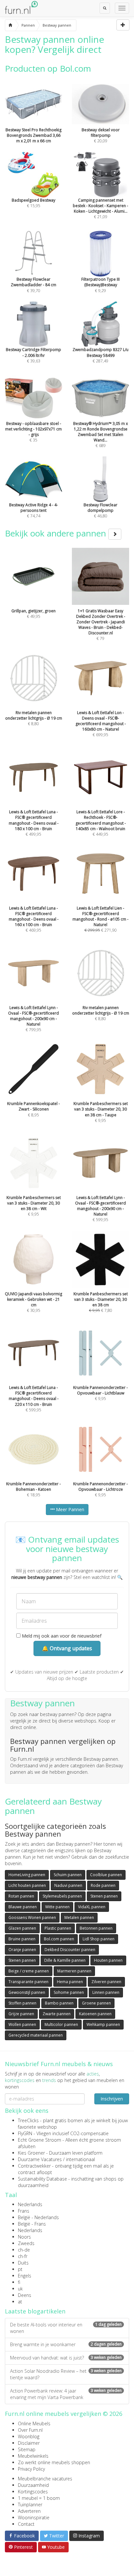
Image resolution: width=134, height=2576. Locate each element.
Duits (23, 2263)
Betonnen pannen (96, 1928)
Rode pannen (103, 1885)
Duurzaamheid (33, 2485)
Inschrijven (112, 2099)
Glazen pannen (22, 1928)
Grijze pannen (21, 2014)
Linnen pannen (106, 1992)
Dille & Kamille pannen (65, 1960)
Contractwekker (34, 2166)
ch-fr (23, 2256)
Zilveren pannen (106, 1982)
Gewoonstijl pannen (27, 1992)
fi (19, 2282)
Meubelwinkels (33, 2456)
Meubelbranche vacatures (45, 2479)
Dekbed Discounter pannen (70, 1950)
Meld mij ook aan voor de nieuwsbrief (61, 1636)
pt (20, 2269)
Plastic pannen (58, 1928)
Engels (25, 2276)
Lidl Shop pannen (99, 1939)
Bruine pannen (22, 1939)
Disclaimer (29, 2443)
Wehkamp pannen (103, 2024)
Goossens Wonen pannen (32, 1917)
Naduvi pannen (68, 1885)
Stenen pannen (104, 1896)
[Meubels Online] (10, 25)
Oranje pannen (22, 1950)
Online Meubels (34, 2423)
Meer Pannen (69, 1509)
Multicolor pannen (61, 2024)
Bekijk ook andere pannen (57, 533)
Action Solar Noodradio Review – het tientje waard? (66, 2374)
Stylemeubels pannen (62, 1896)
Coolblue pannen (106, 1875)
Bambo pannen (59, 2003)
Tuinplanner (30, 2505)
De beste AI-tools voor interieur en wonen (66, 2328)
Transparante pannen (28, 1982)
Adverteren (29, 2511)
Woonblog (29, 2436)
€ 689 (100, 435)
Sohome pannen (69, 1992)
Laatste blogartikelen (35, 2311)
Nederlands (30, 2204)
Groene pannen (96, 2003)
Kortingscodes (33, 2492)
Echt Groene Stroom (40, 2140)
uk (20, 2289)
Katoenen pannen (95, 2014)
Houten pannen (108, 1960)
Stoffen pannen (22, 2003)
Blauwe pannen (23, 1907)
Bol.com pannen (59, 1939)
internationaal (80, 2159)
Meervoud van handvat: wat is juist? (66, 2358)
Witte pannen (57, 1907)
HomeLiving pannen (27, 1875)
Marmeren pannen (74, 1971)
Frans (24, 2211)
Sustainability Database (42, 2179)
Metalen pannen (79, 1917)
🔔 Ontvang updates (67, 1648)
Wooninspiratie (34, 2517)
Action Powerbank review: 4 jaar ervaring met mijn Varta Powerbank (66, 2394)
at (20, 2302)
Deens (25, 2295)
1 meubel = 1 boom (39, 2498)
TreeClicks (28, 2120)
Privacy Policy (31, 2469)
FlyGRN (25, 2133)
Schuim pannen (68, 1875)
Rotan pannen (21, 1896)
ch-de (24, 2250)
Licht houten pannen (27, 1885)
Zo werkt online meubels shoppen (54, 2462)
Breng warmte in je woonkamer (66, 2344)
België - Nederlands (38, 2217)
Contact (26, 2524)
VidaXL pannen (92, 1907)
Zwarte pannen (57, 2014)
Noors (24, 2237)
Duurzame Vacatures (40, 2159)
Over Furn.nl (30, 2430)
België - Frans (32, 2224)
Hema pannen (70, 1982)
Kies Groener (31, 2153)
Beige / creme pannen (29, 1971)
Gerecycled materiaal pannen (36, 2035)
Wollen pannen (22, 2024)
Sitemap (27, 2449)
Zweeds (26, 2243)
